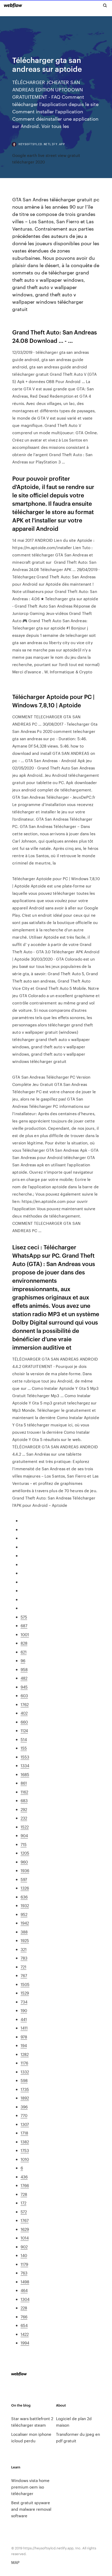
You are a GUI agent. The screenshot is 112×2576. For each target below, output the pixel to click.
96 (23, 1660)
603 (24, 1695)
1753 (25, 2150)
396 (24, 2107)
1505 (25, 1984)
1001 (25, 1634)
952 (24, 1914)
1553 (25, 1757)
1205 (25, 1853)
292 (24, 1809)
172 (23, 2203)
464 (24, 2290)
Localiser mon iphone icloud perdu (31, 2437)
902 (24, 2247)
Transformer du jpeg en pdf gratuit (78, 2437)
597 (24, 1879)
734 (24, 2002)
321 (24, 1949)
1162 (24, 1792)
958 (24, 1669)
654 (24, 2325)
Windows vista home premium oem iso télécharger (30, 2487)
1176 (24, 2063)
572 (24, 2212)
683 (24, 1800)
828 (24, 1643)
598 (24, 2080)
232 (24, 1818)
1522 (25, 1827)
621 (24, 1652)
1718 (24, 2133)
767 (24, 1975)
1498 (25, 2282)
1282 (25, 2054)
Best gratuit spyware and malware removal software (31, 2509)
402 (24, 1713)
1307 (25, 2124)
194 (24, 2045)
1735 (25, 2089)
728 (24, 2194)
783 (24, 1958)
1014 (25, 2238)
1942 (25, 1923)
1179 (24, 2264)
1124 (24, 1730)
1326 (25, 1888)
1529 (25, 1993)
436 (24, 2177)
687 (24, 1625)
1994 (25, 2343)
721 (23, 1967)
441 (24, 2019)
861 (24, 1783)
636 (24, 1897)
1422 (25, 2334)
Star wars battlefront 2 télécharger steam (32, 2422)
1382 (25, 2142)
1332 (25, 2072)
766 (24, 2317)
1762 (25, 1704)
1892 (25, 2098)
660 (24, 1722)
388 (24, 1932)
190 (24, 2010)
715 (24, 1844)
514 (24, 1739)
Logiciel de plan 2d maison (74, 2422)
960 (24, 1862)
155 (24, 1748)
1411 (24, 2028)
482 (24, 1678)
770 (24, 2115)
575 (24, 1617)
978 (24, 2037)
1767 (25, 2220)
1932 (25, 1905)
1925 (25, 1940)
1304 (25, 2299)
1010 (25, 2159)
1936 (25, 1870)
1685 (25, 1774)
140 (24, 2255)
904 (24, 1835)
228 (24, 2308)
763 (24, 2273)
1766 (25, 2185)
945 (24, 1687)
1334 (25, 1765)
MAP (15, 2562)
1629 (25, 2229)
